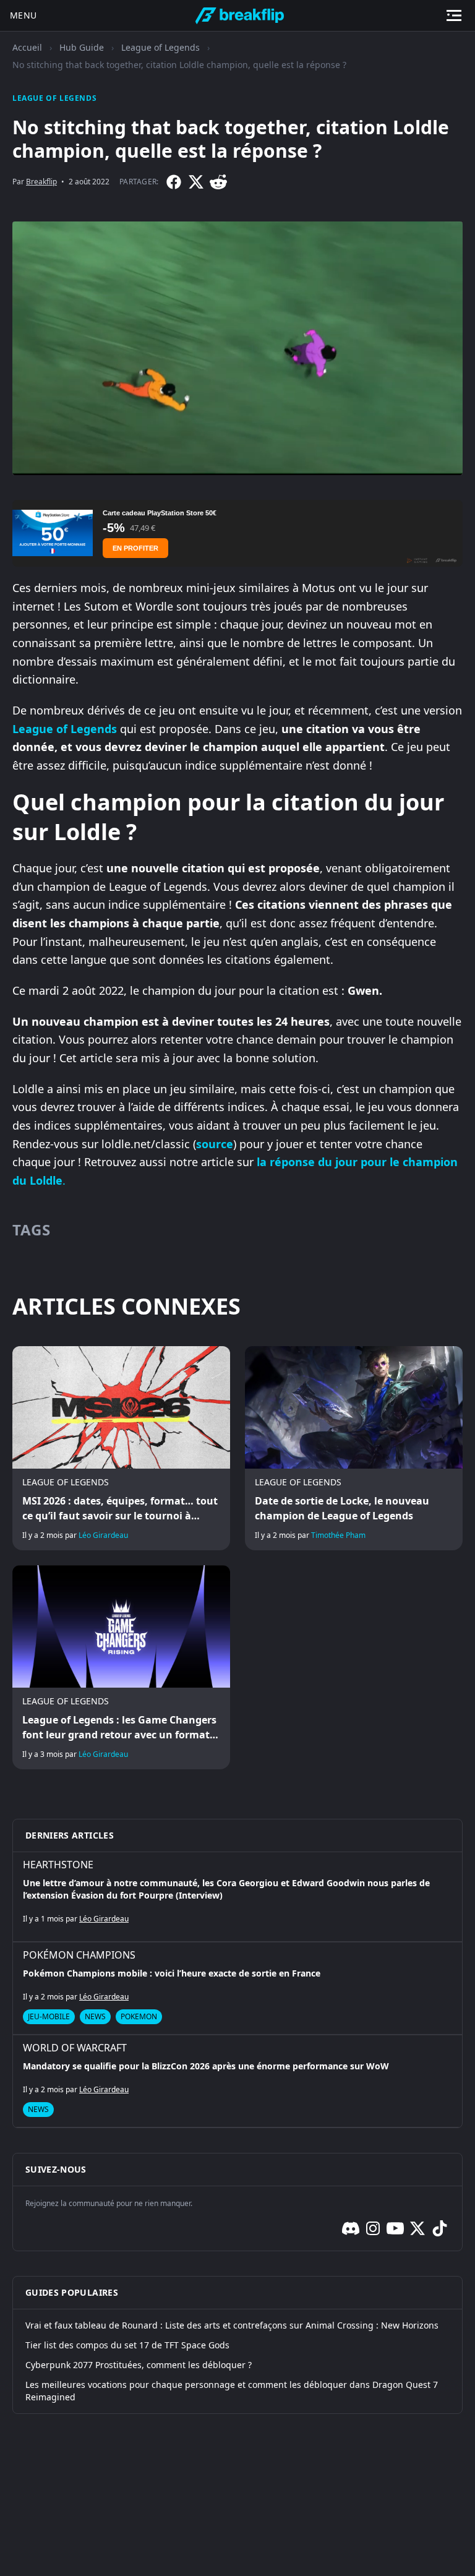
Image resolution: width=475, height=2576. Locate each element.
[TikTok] (440, 2228)
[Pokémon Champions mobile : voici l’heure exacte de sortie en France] (237, 1988)
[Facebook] (174, 182)
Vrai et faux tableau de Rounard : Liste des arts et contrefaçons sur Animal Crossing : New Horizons (232, 2325)
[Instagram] (373, 2228)
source (215, 1144)
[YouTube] (395, 2228)
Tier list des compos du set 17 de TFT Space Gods (127, 2345)
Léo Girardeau (103, 1535)
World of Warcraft (75, 2048)
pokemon (139, 2016)
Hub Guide (82, 47)
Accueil (27, 47)
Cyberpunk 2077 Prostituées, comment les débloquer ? (139, 2365)
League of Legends (160, 47)
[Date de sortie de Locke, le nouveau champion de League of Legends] (354, 1448)
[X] (196, 182)
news (95, 2016)
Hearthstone (58, 1865)
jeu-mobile (49, 2016)
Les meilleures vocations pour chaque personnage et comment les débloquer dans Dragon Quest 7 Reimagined (232, 2391)
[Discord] (351, 2228)
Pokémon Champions (79, 1955)
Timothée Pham (338, 1535)
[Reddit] (218, 182)
